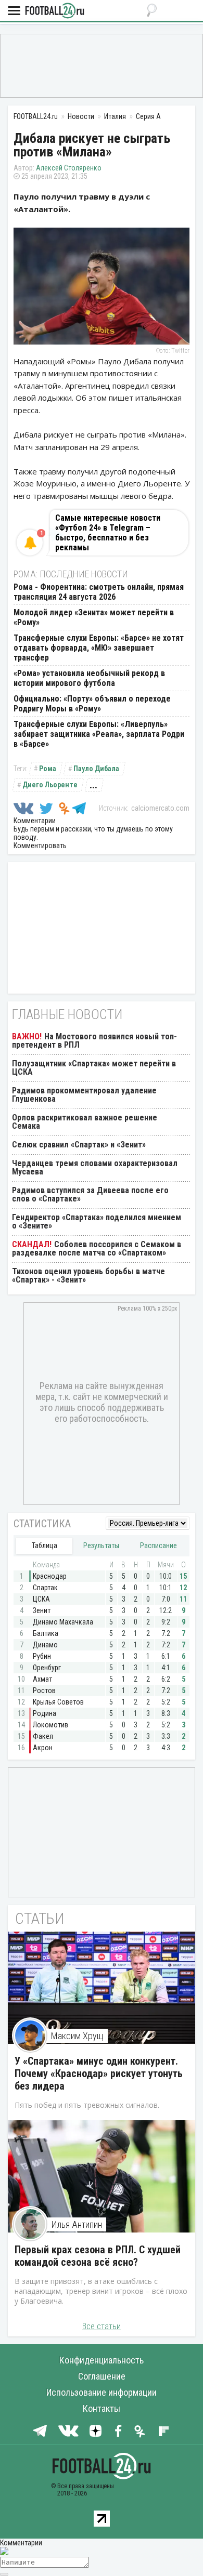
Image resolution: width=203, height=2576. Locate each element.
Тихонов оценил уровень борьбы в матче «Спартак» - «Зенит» (88, 1276)
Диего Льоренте (50, 785)
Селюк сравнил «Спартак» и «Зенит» (79, 1145)
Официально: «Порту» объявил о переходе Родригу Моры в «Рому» (92, 704)
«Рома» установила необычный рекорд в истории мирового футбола (89, 678)
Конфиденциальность (102, 2360)
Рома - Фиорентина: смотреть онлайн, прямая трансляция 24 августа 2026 (99, 592)
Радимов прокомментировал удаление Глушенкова (84, 1095)
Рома (48, 769)
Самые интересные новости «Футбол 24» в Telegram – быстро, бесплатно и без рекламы (108, 533)
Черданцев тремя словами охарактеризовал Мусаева (95, 1167)
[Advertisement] (102, 65)
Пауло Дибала (96, 769)
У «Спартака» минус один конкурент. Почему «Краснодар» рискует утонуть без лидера (99, 2073)
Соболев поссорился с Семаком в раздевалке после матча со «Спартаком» (97, 1249)
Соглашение (102, 2376)
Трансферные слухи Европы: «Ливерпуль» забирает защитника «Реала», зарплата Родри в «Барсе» (99, 734)
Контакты (102, 2408)
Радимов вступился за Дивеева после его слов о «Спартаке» (90, 1194)
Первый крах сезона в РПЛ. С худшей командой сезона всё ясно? (98, 2256)
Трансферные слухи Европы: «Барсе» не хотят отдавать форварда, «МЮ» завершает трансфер (99, 648)
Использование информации (102, 2392)
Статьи (40, 1918)
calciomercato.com (160, 808)
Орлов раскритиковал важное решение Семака (85, 1122)
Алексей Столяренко (69, 168)
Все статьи (102, 2326)
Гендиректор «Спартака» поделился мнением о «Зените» (97, 1221)
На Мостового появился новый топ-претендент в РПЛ (94, 1041)
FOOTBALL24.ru (55, 11)
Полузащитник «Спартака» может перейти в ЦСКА (94, 1068)
